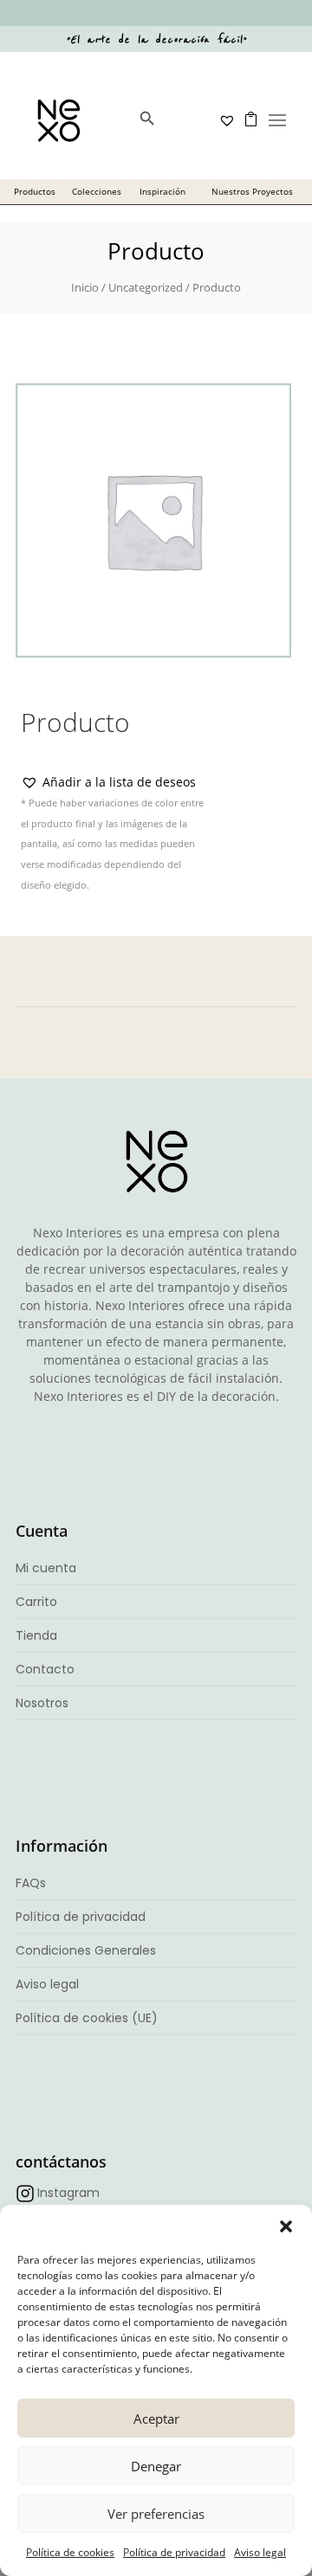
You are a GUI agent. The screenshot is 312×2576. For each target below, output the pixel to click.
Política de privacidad (174, 2552)
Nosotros (42, 1703)
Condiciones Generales (86, 1950)
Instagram (68, 2193)
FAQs (31, 1883)
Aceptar (156, 2419)
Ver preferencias (156, 2514)
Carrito (36, 1602)
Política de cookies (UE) (87, 2018)
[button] (286, 2226)
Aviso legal (260, 2552)
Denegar (156, 2466)
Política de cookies (70, 2552)
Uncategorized (146, 287)
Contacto (45, 1669)
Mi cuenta (46, 1568)
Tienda (36, 1635)
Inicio (85, 287)
